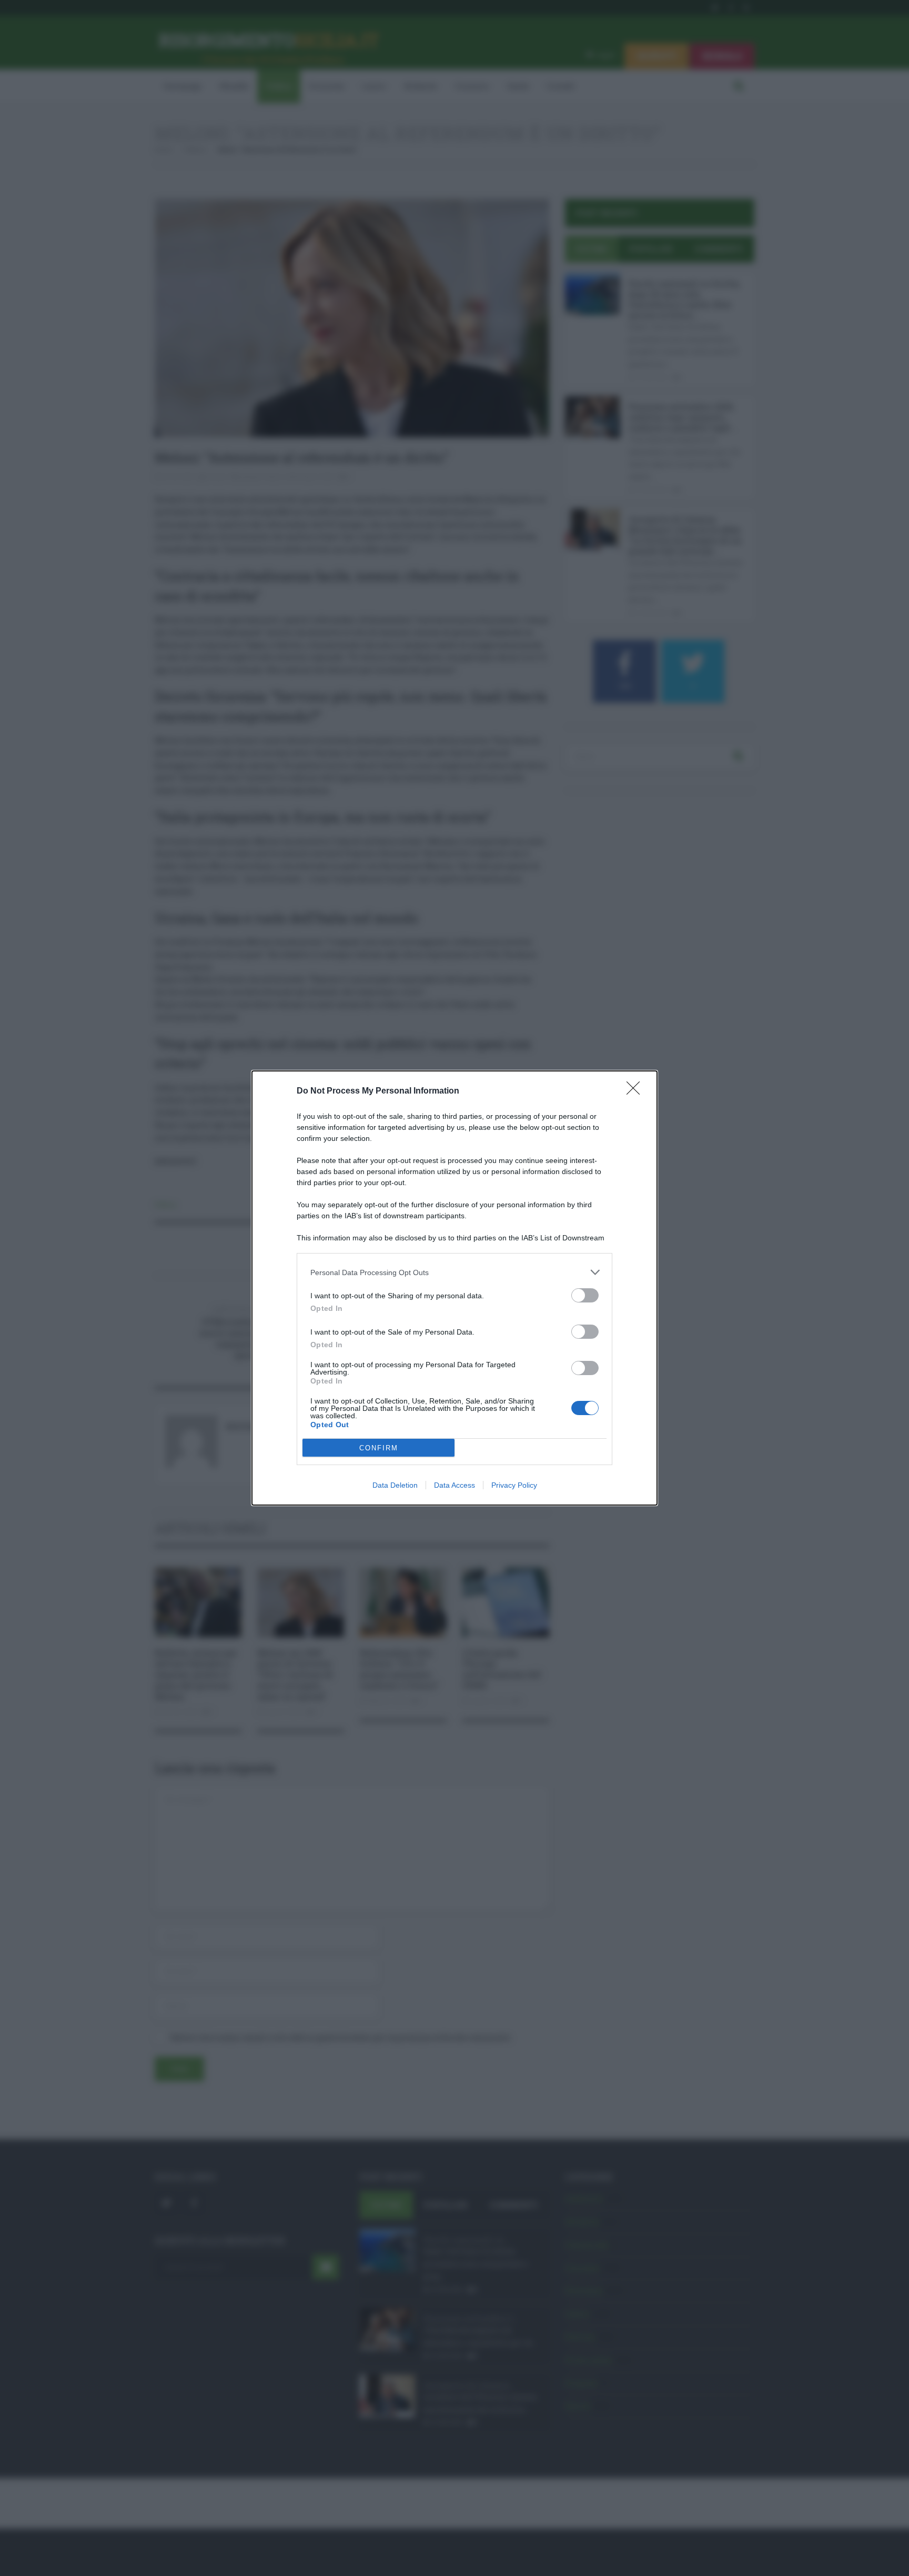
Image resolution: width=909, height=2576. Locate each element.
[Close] (637, 1091)
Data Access (454, 1485)
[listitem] (454, 1272)
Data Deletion (395, 1485)
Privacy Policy (514, 1485)
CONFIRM (379, 1448)
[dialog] (454, 1288)
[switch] (585, 1295)
